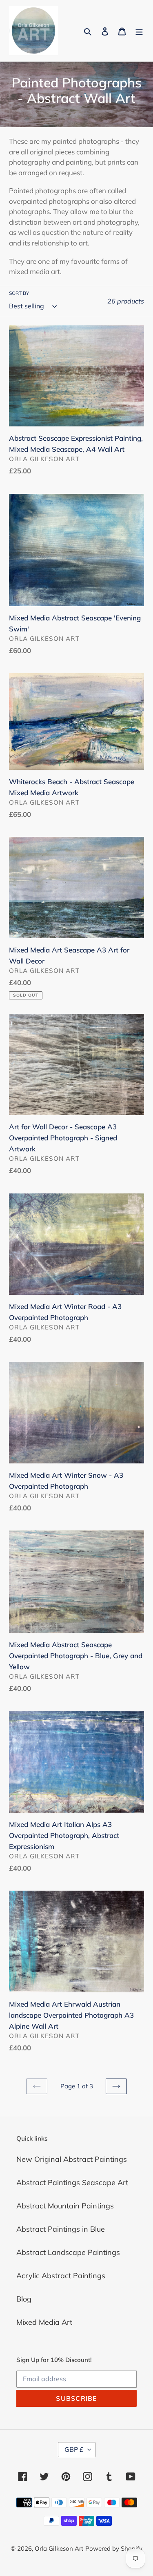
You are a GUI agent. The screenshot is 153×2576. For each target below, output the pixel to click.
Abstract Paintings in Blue (61, 2229)
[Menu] (139, 31)
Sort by (19, 293)
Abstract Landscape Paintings (68, 2252)
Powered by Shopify (114, 2548)
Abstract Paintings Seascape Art (72, 2182)
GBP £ (74, 2449)
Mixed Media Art (44, 2322)
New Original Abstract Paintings (72, 2159)
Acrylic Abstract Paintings (61, 2276)
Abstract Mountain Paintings (65, 2206)
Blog (24, 2299)
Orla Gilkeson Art (59, 2548)
